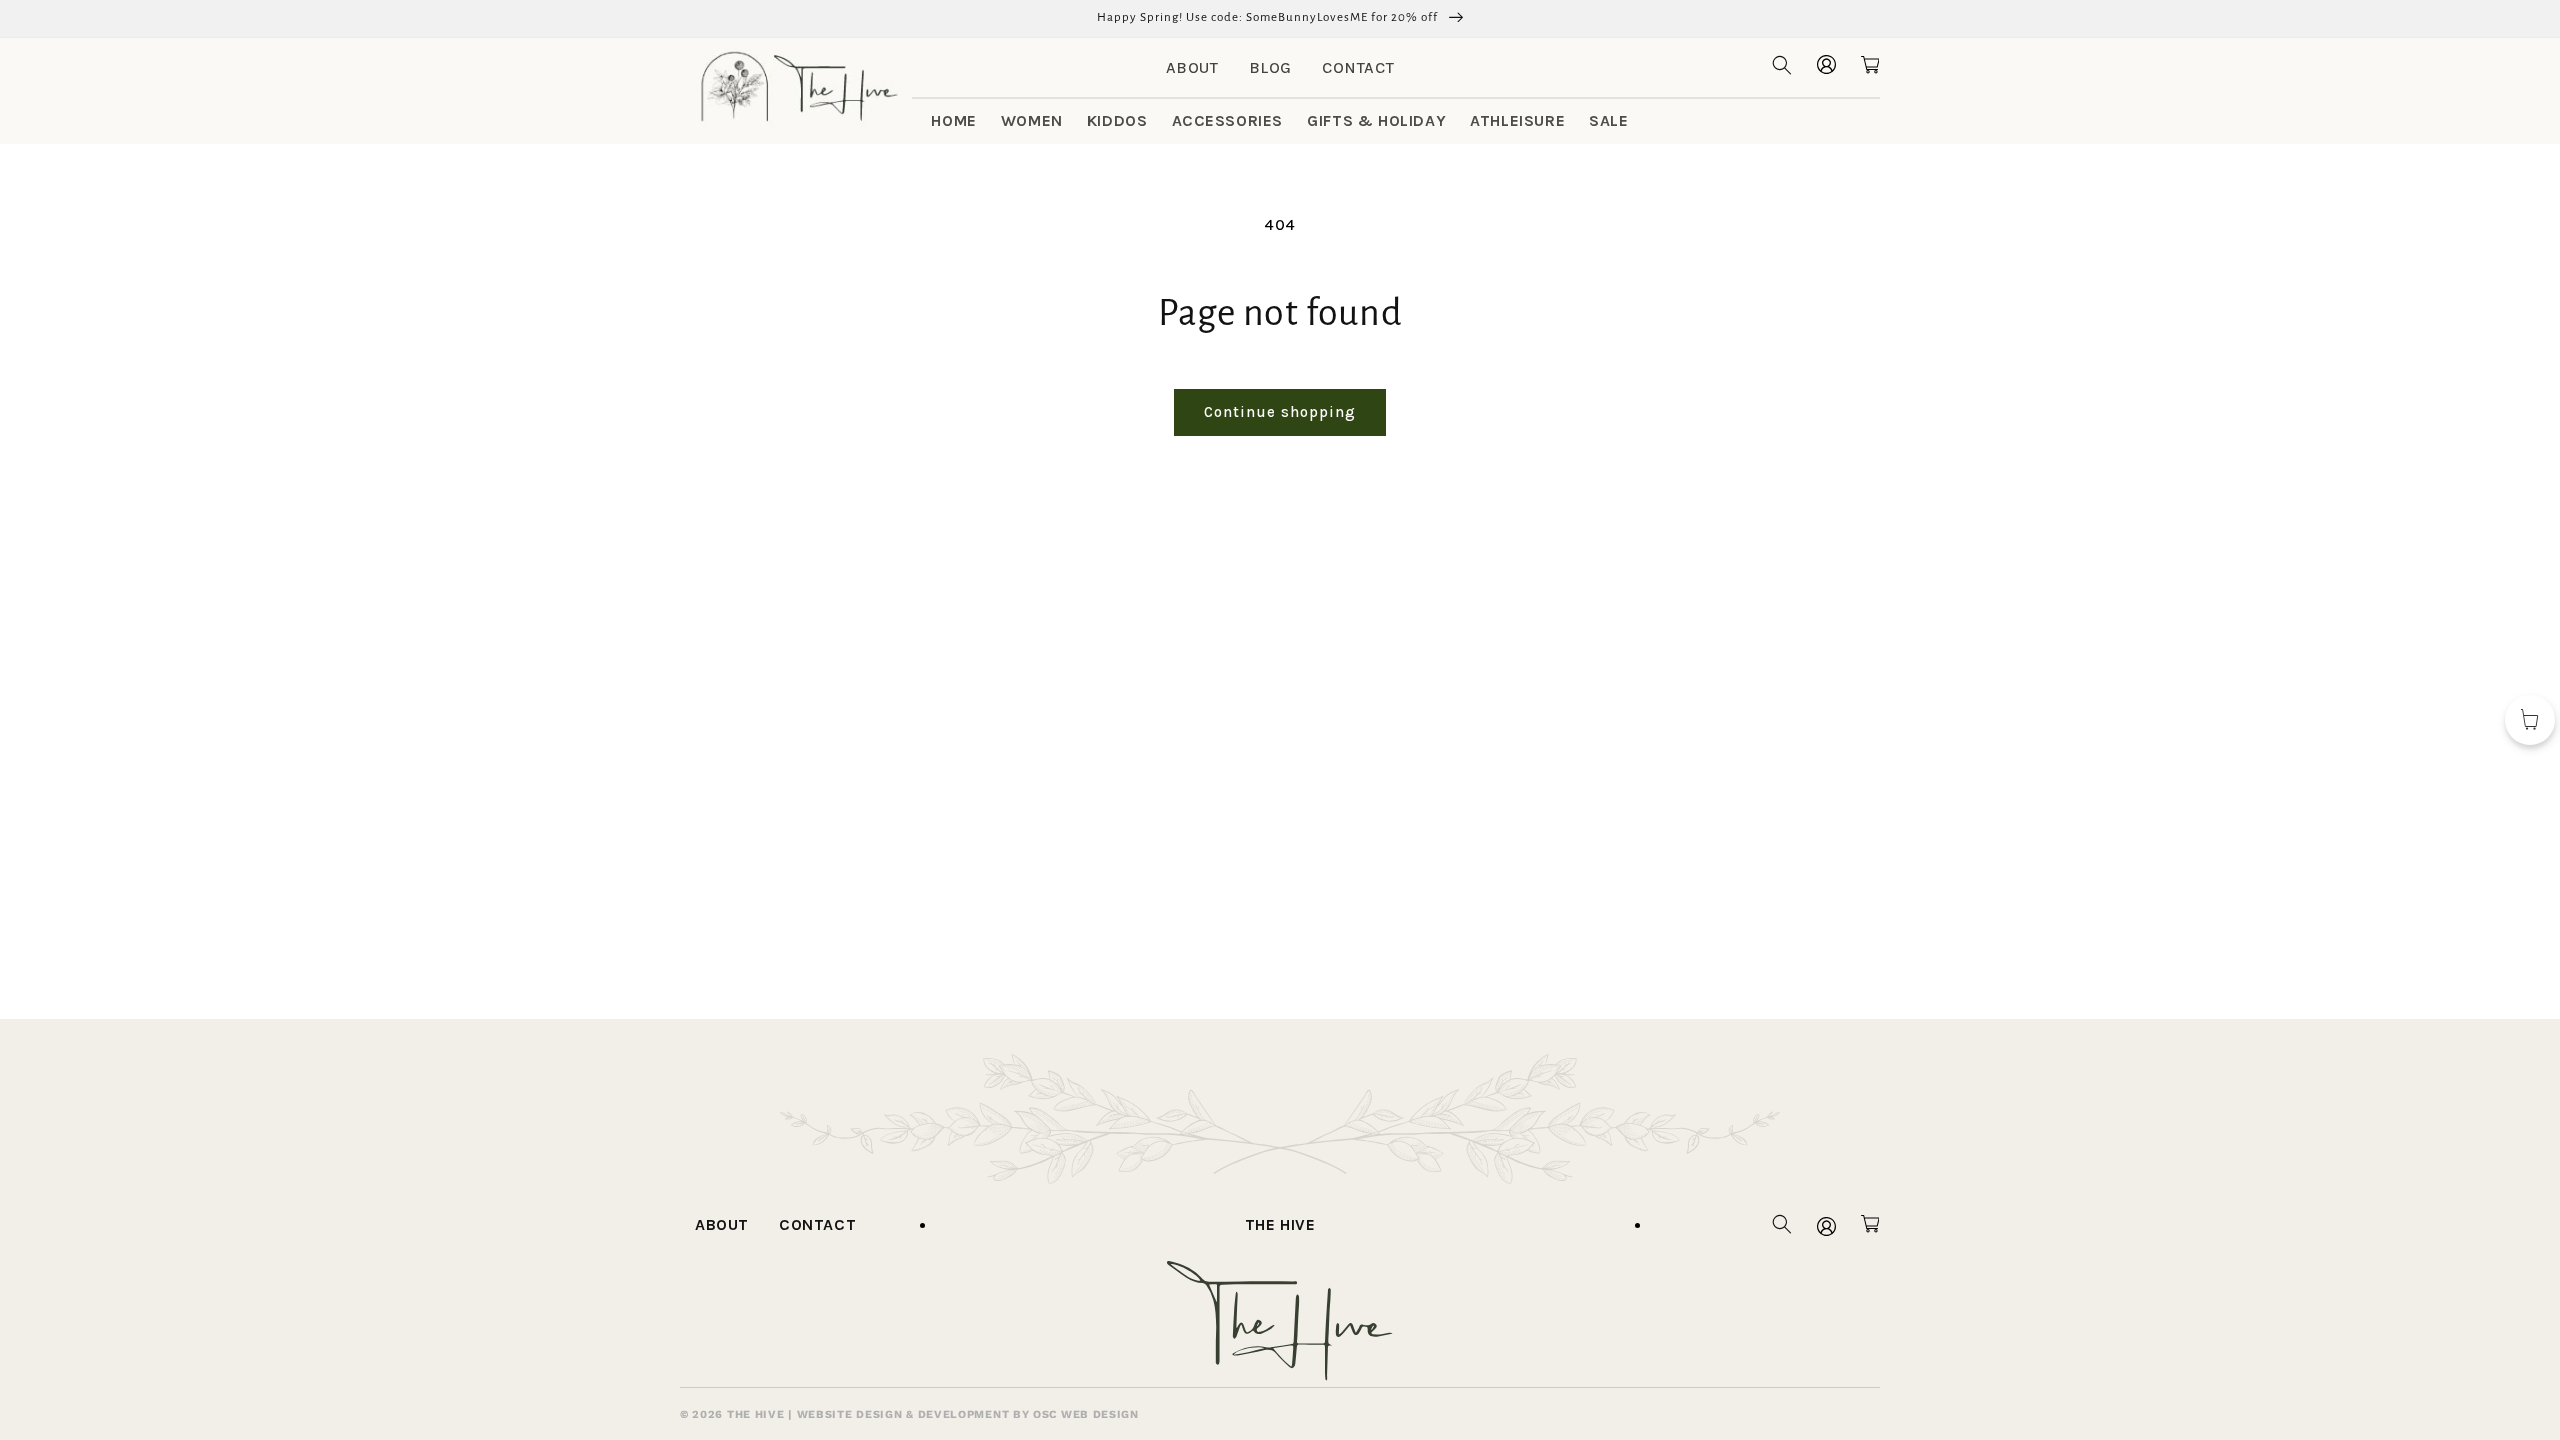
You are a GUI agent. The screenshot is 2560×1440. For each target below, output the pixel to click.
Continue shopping (1280, 412)
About (1192, 67)
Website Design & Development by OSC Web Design (968, 1414)
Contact (1358, 67)
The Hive (1280, 1224)
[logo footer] (1280, 1375)
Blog (1270, 67)
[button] (1782, 65)
